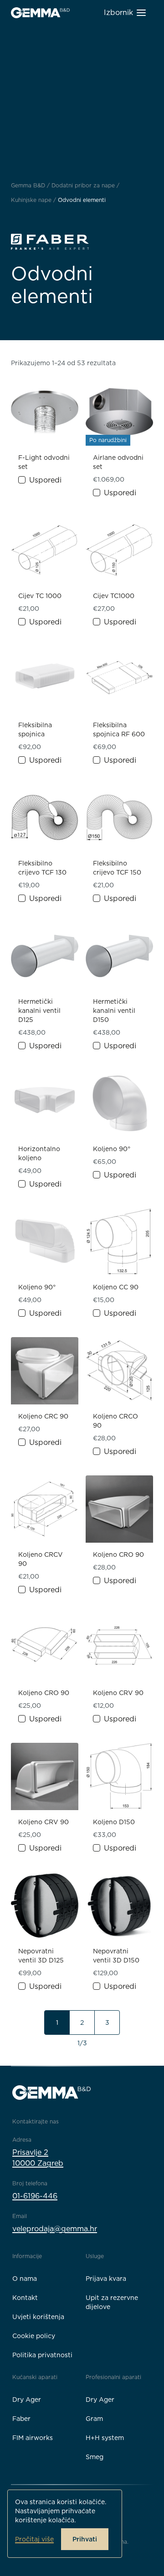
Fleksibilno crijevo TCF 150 (117, 868)
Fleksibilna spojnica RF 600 (119, 730)
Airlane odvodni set (118, 462)
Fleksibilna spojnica (35, 730)
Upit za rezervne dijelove (112, 2302)
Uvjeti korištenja (38, 2317)
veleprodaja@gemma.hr (55, 2229)
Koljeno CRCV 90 (41, 1559)
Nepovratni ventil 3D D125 (41, 1956)
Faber (21, 2419)
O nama (25, 2279)
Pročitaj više (34, 2539)
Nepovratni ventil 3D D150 (116, 1956)
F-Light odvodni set (44, 462)
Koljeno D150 (114, 1822)
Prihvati (85, 2539)
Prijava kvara (106, 2279)
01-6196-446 (35, 2196)
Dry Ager (27, 2400)
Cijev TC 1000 (40, 596)
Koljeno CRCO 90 (115, 1421)
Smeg (95, 2457)
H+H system (105, 2438)
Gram (94, 2419)
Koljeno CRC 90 (43, 1416)
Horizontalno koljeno (39, 1153)
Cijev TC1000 (114, 596)
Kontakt (25, 2298)
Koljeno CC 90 (116, 1287)
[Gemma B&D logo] (40, 13)
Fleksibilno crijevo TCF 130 (42, 868)
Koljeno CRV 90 (118, 1693)
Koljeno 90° (112, 1149)
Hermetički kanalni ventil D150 (114, 1011)
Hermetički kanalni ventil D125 (39, 1011)
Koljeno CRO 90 (118, 1555)
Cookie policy (34, 2336)
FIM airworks (33, 2438)
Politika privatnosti (42, 2355)
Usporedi (45, 480)
